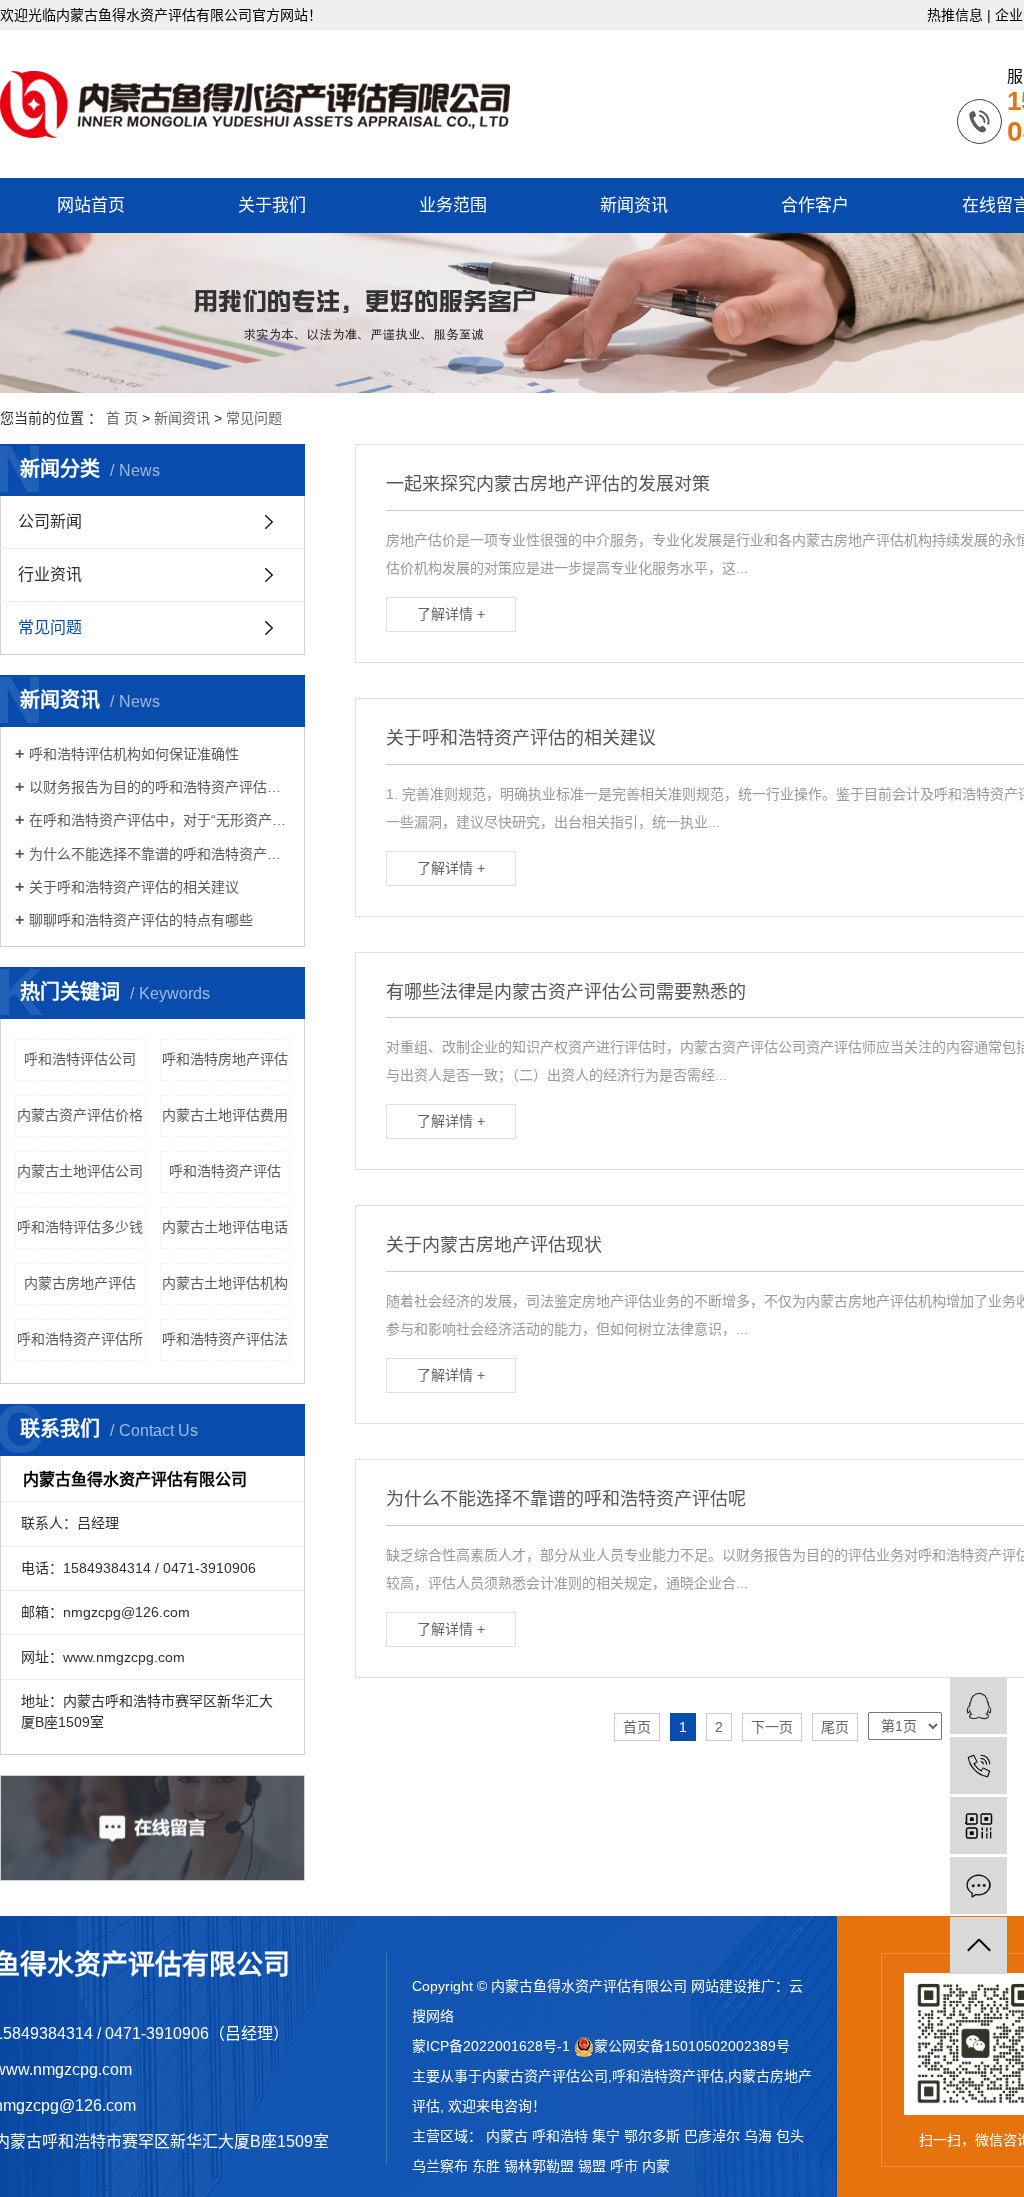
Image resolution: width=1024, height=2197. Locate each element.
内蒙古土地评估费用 (225, 1115)
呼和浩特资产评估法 (225, 1339)
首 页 (122, 418)
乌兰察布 (440, 2166)
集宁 (606, 2136)
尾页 (835, 1727)
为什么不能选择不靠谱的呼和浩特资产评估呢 (159, 854)
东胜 (486, 2166)
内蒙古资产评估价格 (80, 1115)
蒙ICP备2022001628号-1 (491, 2046)
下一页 (772, 1727)
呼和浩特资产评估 (225, 1171)
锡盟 (592, 2166)
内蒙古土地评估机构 (225, 1283)
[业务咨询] (978, 1705)
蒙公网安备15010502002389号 (692, 2046)
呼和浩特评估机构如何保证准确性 (134, 754)
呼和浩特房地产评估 (225, 1059)
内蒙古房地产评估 (80, 1283)
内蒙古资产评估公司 (545, 2076)
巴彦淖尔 (712, 2136)
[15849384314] (978, 1765)
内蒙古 (507, 2136)
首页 (637, 1727)
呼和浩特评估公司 (80, 1059)
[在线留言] (978, 1885)
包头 (790, 2136)
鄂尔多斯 (652, 2136)
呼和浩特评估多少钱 (80, 1227)
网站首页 (91, 205)
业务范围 (453, 205)
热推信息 (955, 15)
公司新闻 (50, 521)
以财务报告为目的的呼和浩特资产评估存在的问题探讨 (159, 787)
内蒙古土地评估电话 (225, 1227)
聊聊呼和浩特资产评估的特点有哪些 (141, 920)
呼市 (624, 2166)
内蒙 (656, 2166)
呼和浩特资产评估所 (80, 1339)
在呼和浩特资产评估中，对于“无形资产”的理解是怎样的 (159, 820)
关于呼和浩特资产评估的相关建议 (134, 887)
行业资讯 (50, 574)
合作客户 (815, 205)
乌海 (758, 2136)
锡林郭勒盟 (539, 2166)
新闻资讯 (634, 205)
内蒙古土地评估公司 (80, 1171)
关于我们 (272, 205)
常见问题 (254, 418)
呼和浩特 (560, 2136)
